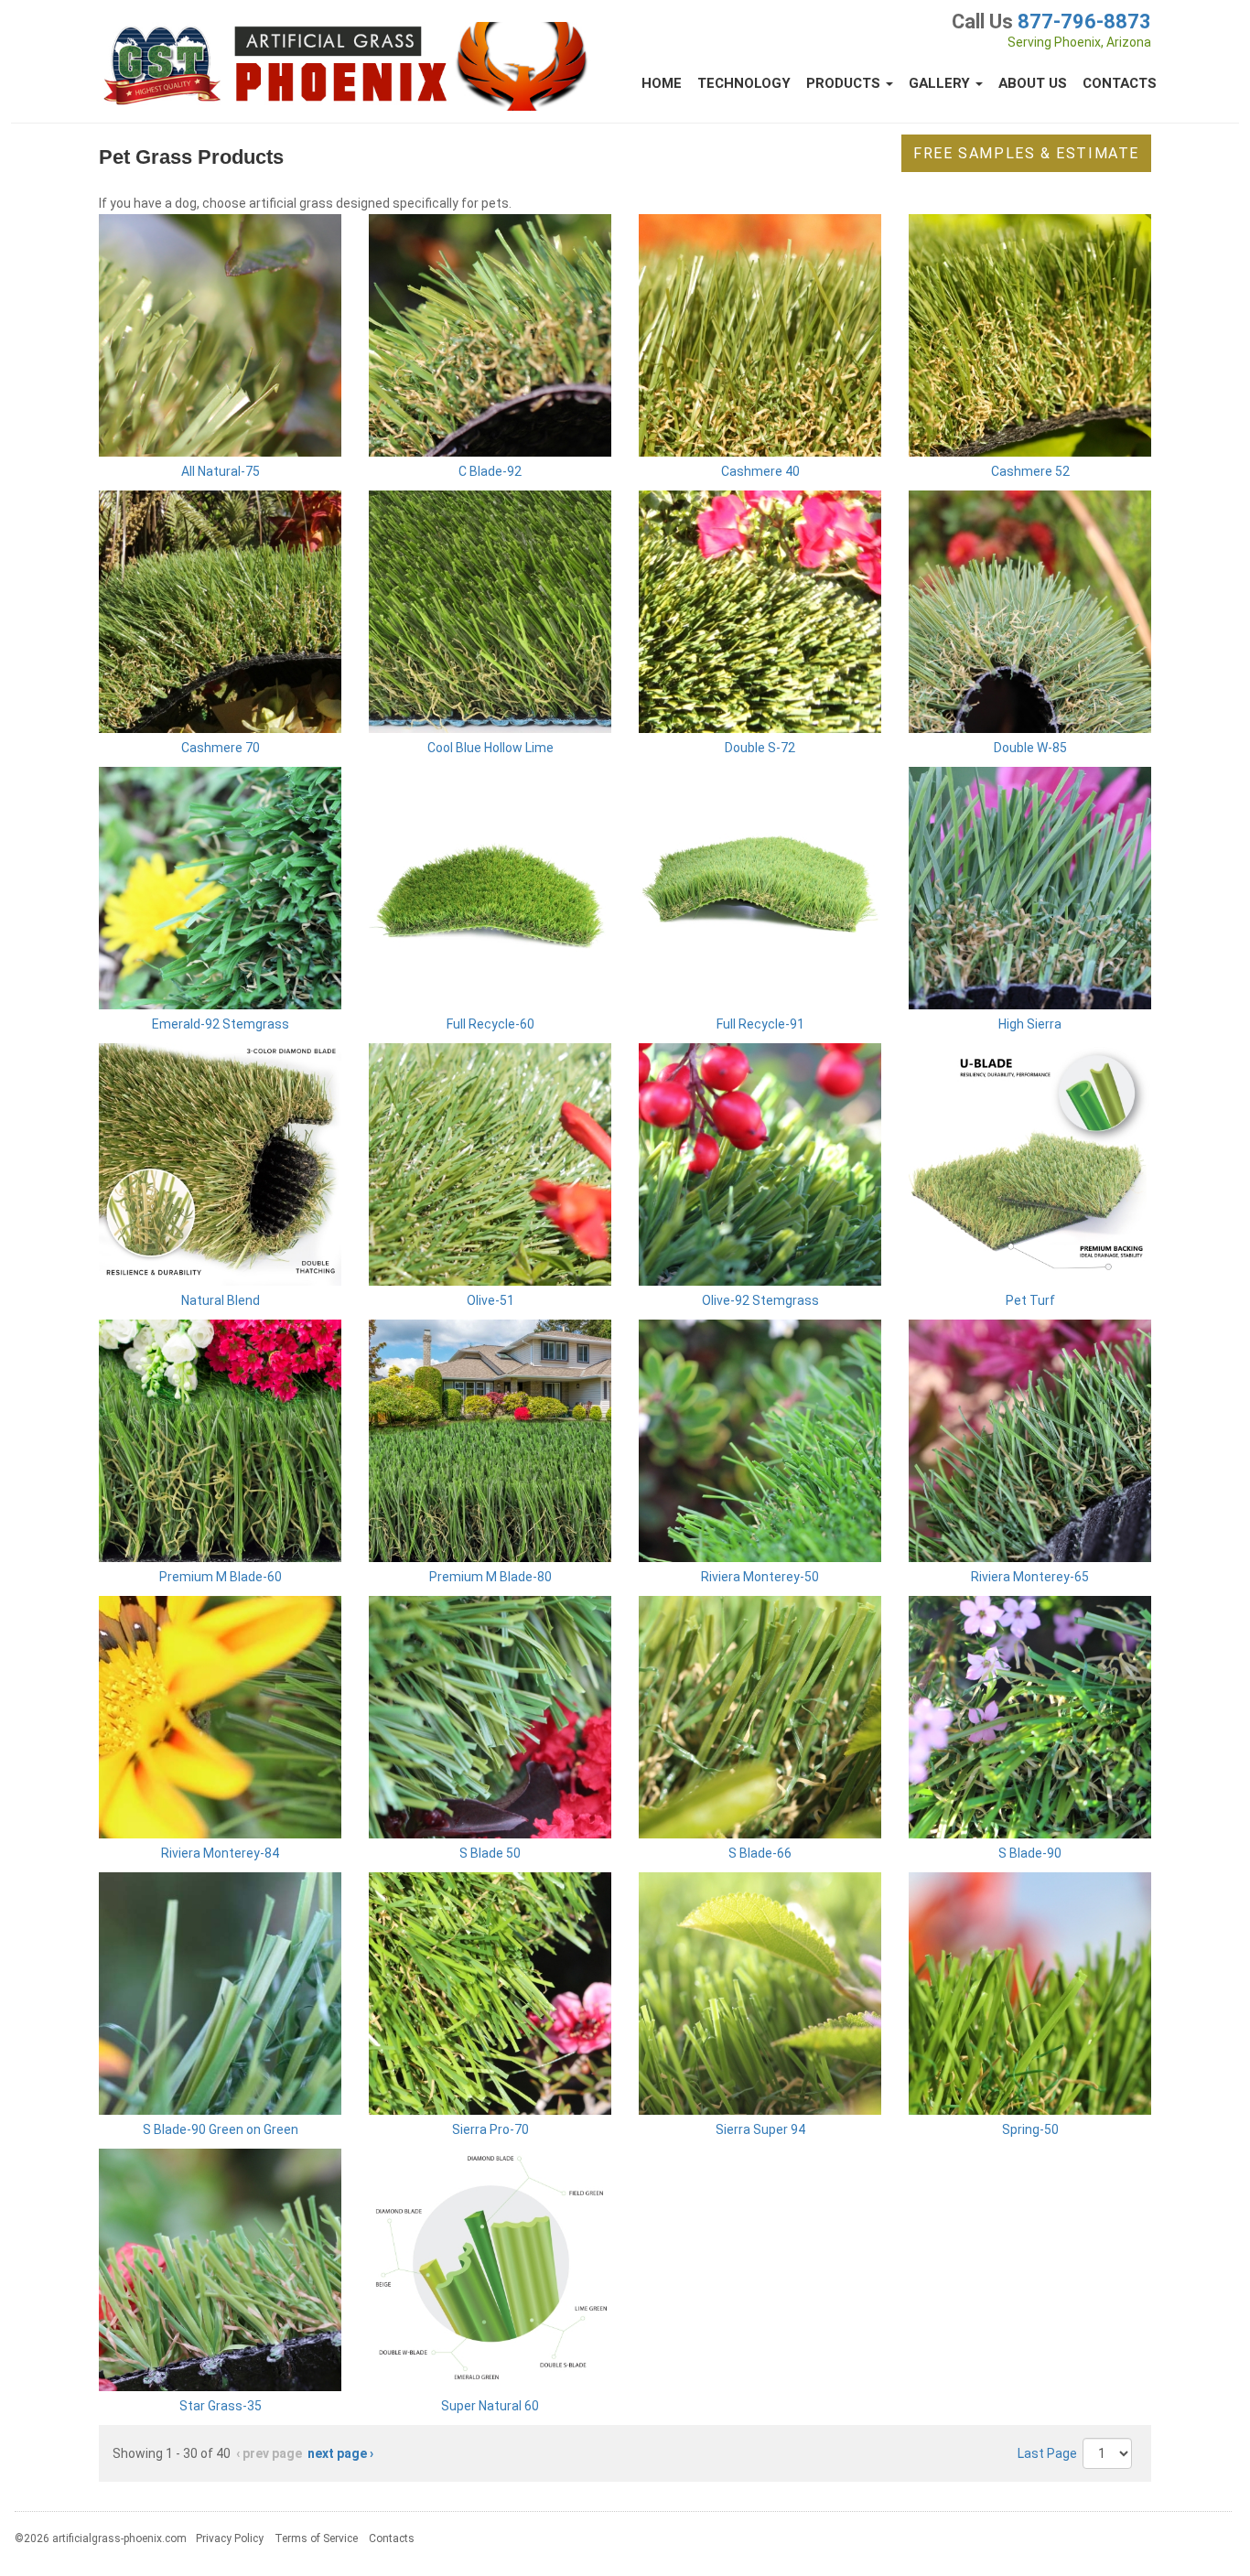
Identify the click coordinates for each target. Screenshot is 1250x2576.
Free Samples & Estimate (1026, 153)
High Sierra (1030, 1024)
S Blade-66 (760, 1853)
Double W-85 (1030, 748)
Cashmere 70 (221, 748)
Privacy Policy (230, 2538)
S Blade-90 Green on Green (221, 2129)
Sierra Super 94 (760, 2129)
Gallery (941, 83)
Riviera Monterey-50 (760, 1577)
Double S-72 (760, 748)
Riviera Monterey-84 (220, 1853)
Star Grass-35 (221, 2406)
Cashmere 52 (1030, 471)
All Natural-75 (221, 471)
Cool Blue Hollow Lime (490, 748)
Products (845, 83)
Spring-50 (1030, 2129)
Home (662, 83)
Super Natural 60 (490, 2406)
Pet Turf (1030, 1300)
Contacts (1120, 83)
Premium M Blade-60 (221, 1577)
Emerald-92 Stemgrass (221, 1024)
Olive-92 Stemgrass (760, 1300)
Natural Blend (221, 1300)
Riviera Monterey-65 (1030, 1577)
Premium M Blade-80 (490, 1577)
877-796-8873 (1084, 22)
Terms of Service (316, 2538)
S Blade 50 (490, 1853)
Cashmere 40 (760, 471)
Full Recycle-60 (490, 1024)
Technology (744, 83)
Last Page (1047, 2453)
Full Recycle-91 (760, 1024)
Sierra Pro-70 (490, 2129)
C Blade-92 (490, 471)
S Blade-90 (1030, 1853)
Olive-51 (490, 1300)
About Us (1033, 83)
